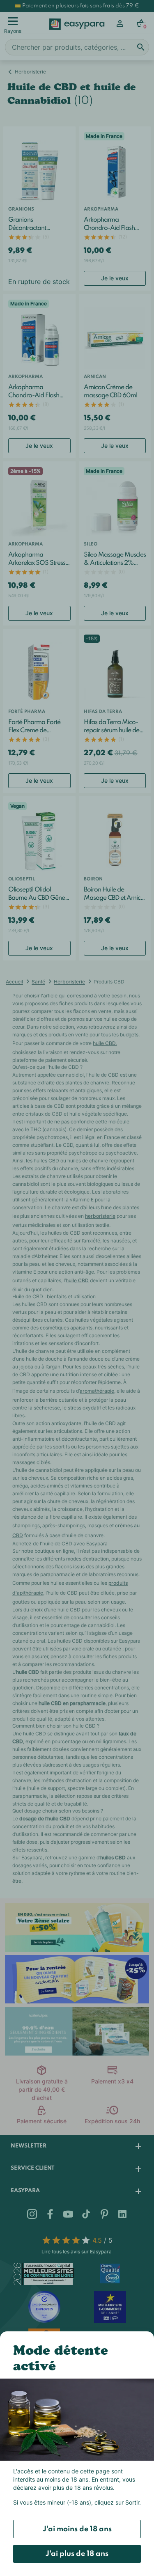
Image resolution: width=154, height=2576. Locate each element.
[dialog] (77, 1288)
